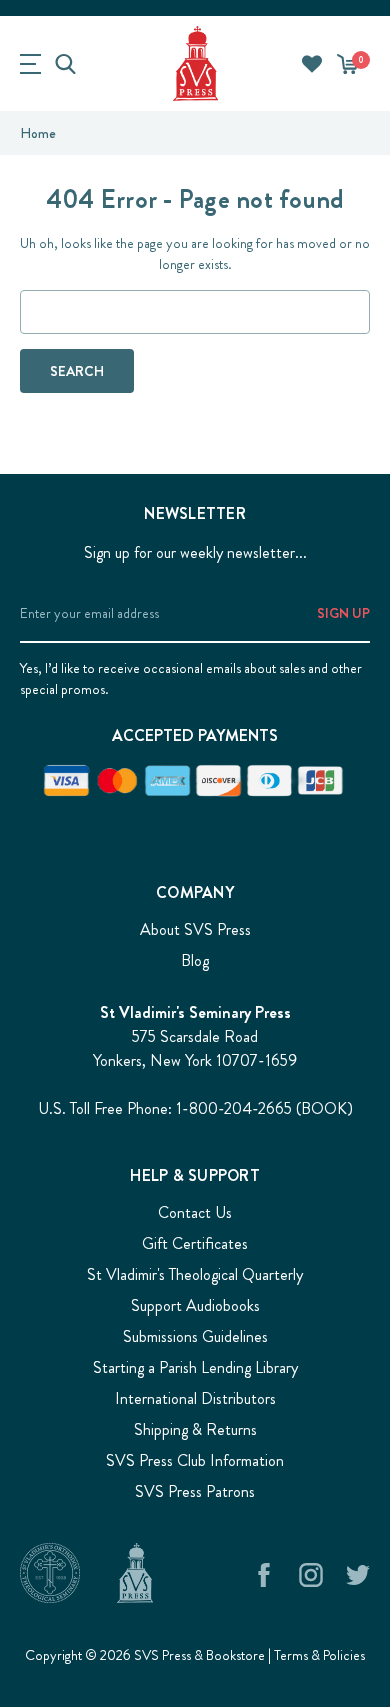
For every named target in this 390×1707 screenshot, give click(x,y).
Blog (195, 960)
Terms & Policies (319, 1655)
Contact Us (195, 1212)
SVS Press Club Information (195, 1460)
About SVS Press (195, 929)
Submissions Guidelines (195, 1336)
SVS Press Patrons (195, 1491)
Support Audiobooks (195, 1305)
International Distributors (195, 1398)
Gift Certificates (195, 1243)
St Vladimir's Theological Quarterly (195, 1274)
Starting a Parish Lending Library (195, 1367)
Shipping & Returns (195, 1429)
